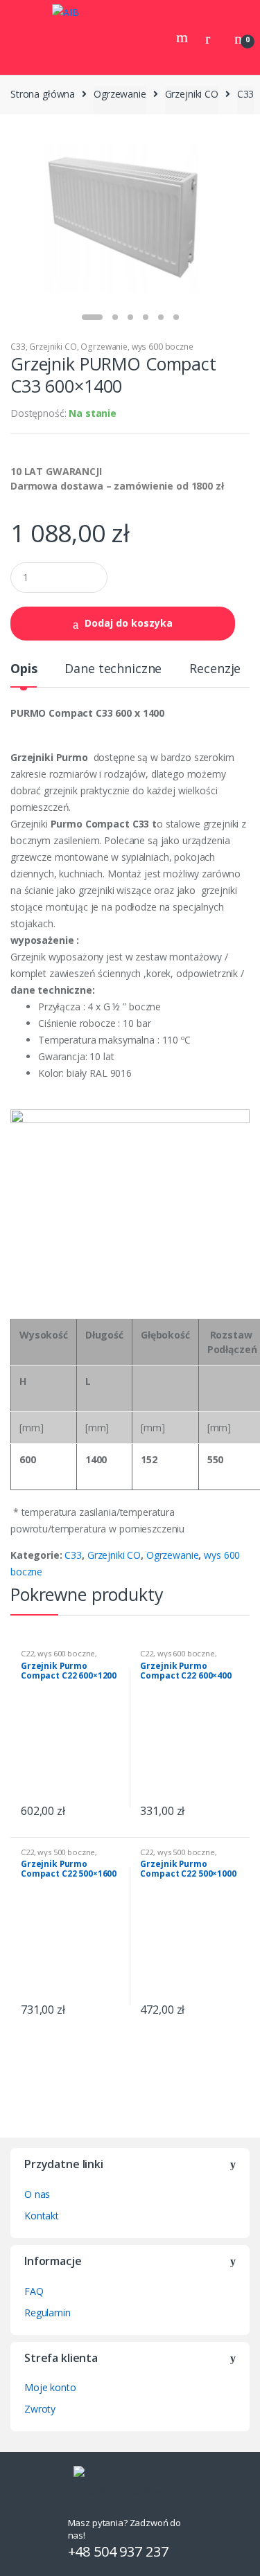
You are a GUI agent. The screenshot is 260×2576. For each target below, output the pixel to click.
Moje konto (50, 2387)
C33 (246, 94)
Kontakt (42, 2216)
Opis (24, 669)
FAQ (34, 2291)
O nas (37, 2194)
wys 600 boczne (163, 347)
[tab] (24, 674)
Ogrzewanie (120, 94)
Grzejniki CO (192, 94)
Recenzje (215, 669)
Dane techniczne (113, 669)
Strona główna (43, 94)
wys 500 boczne (66, 1852)
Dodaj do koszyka (129, 623)
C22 (27, 1653)
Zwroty (40, 2409)
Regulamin (47, 2313)
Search (184, 37)
